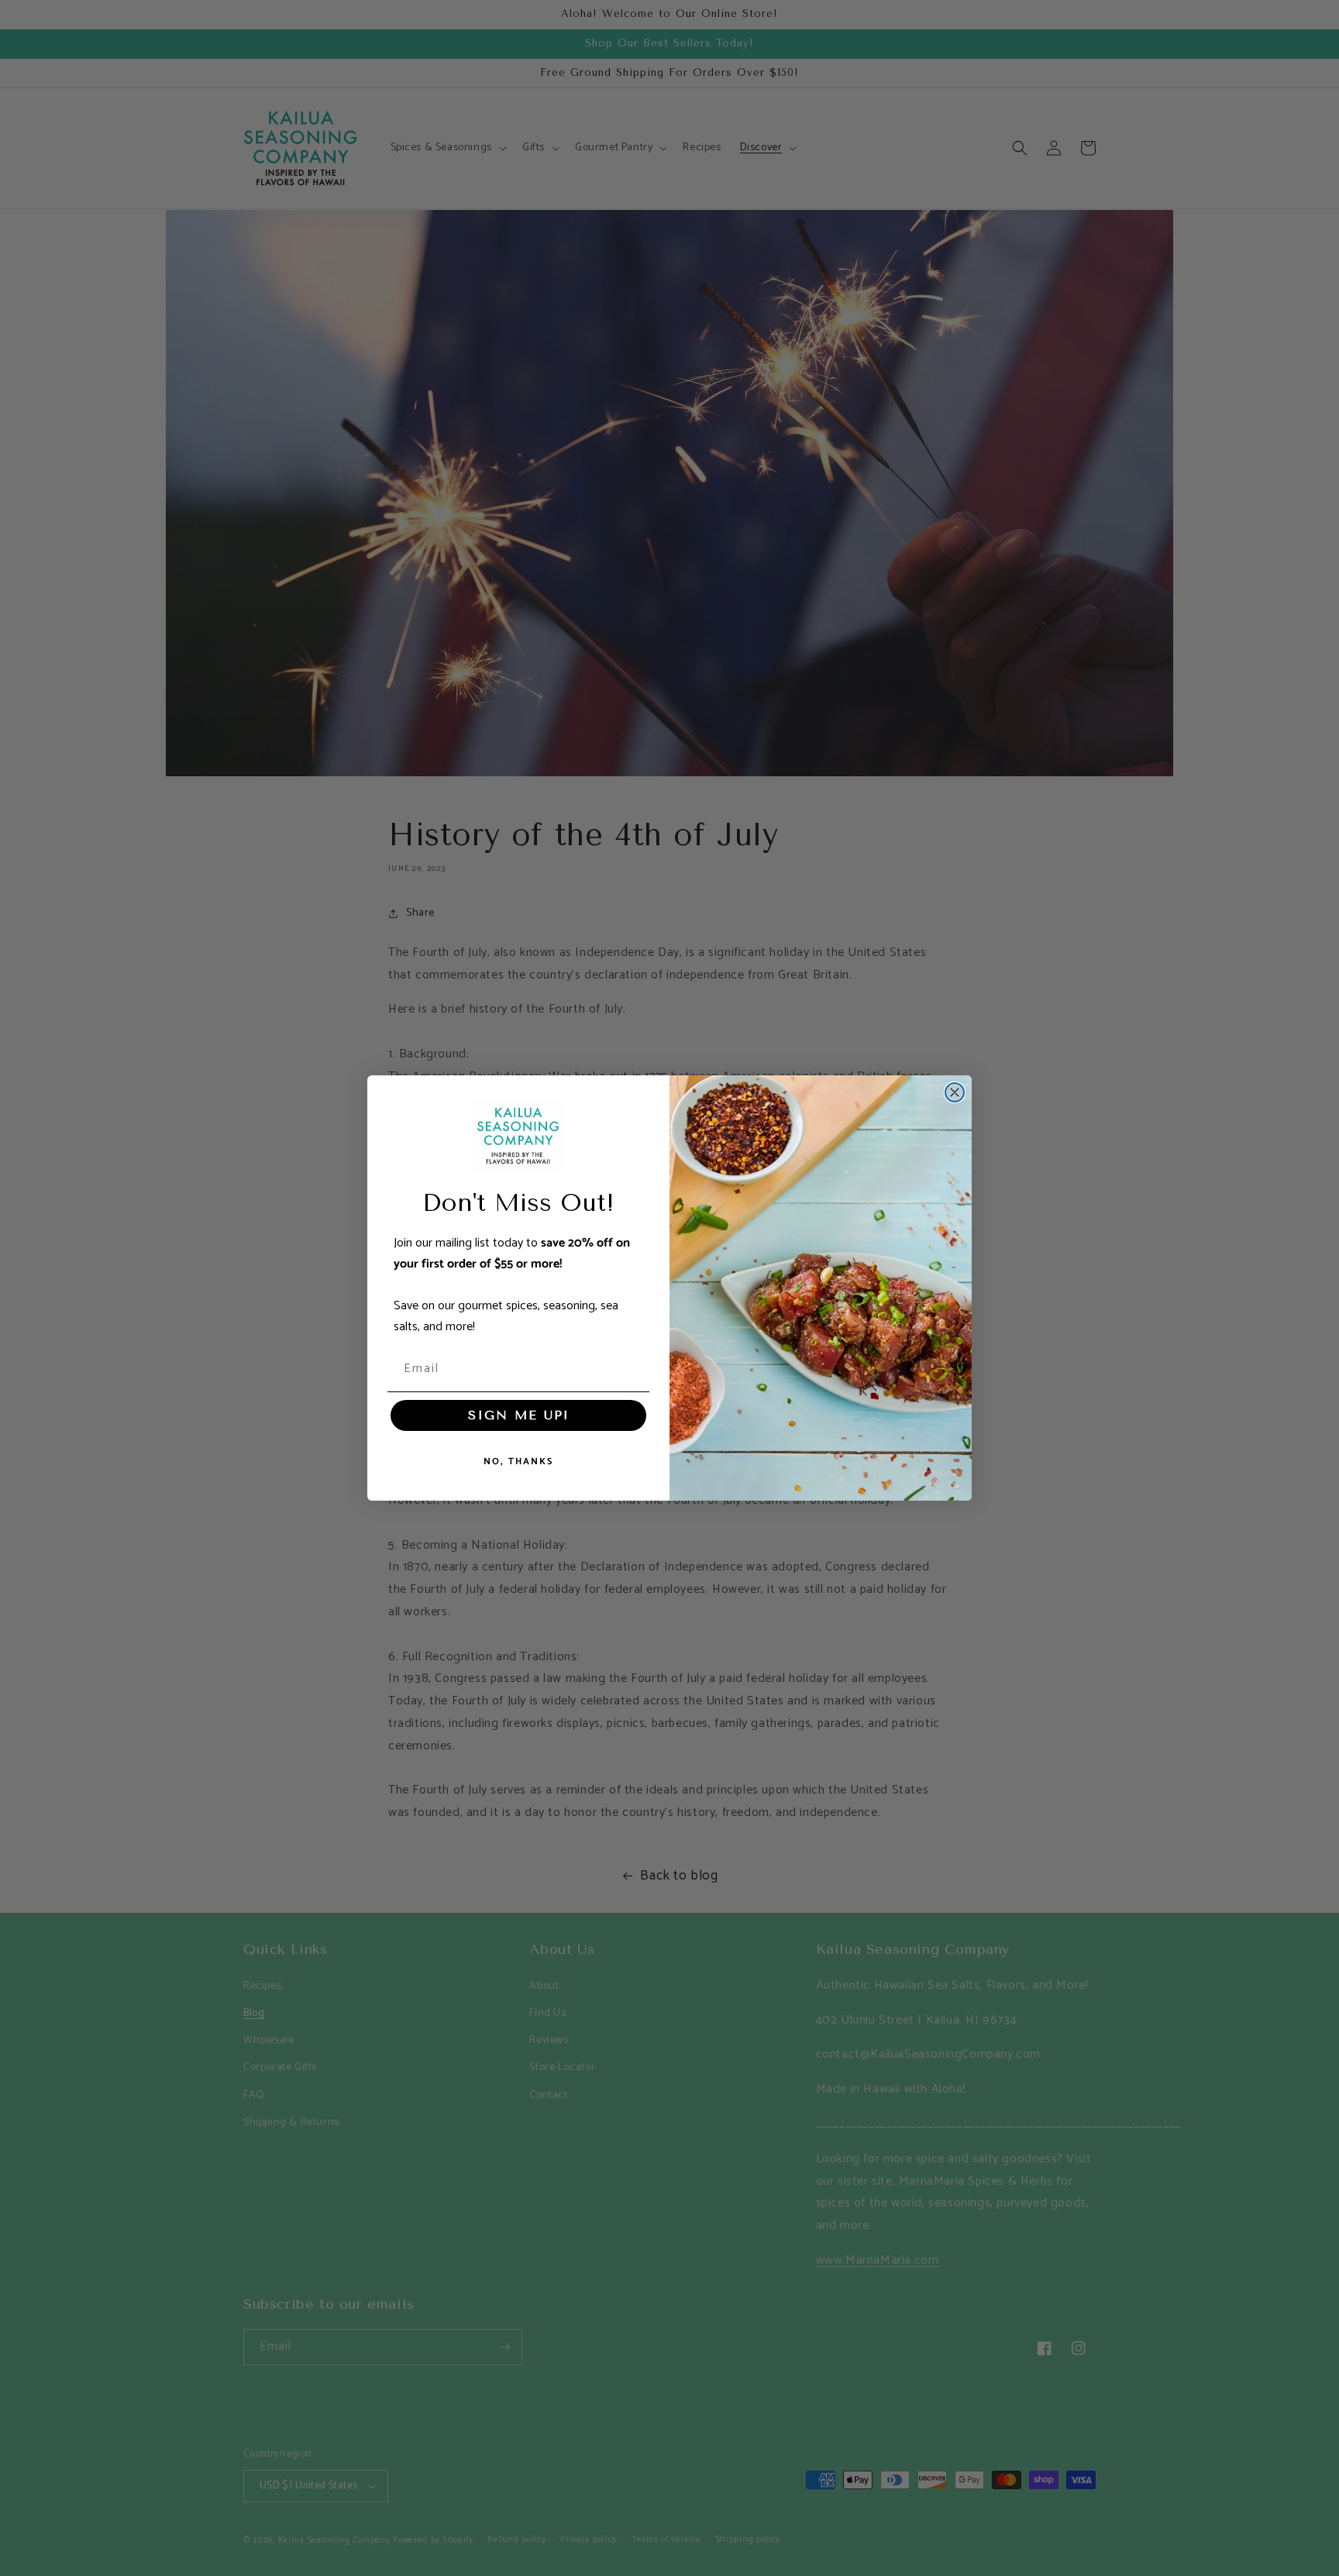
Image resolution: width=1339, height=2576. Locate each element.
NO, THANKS (518, 1462)
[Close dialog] (955, 1092)
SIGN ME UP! (518, 1415)
